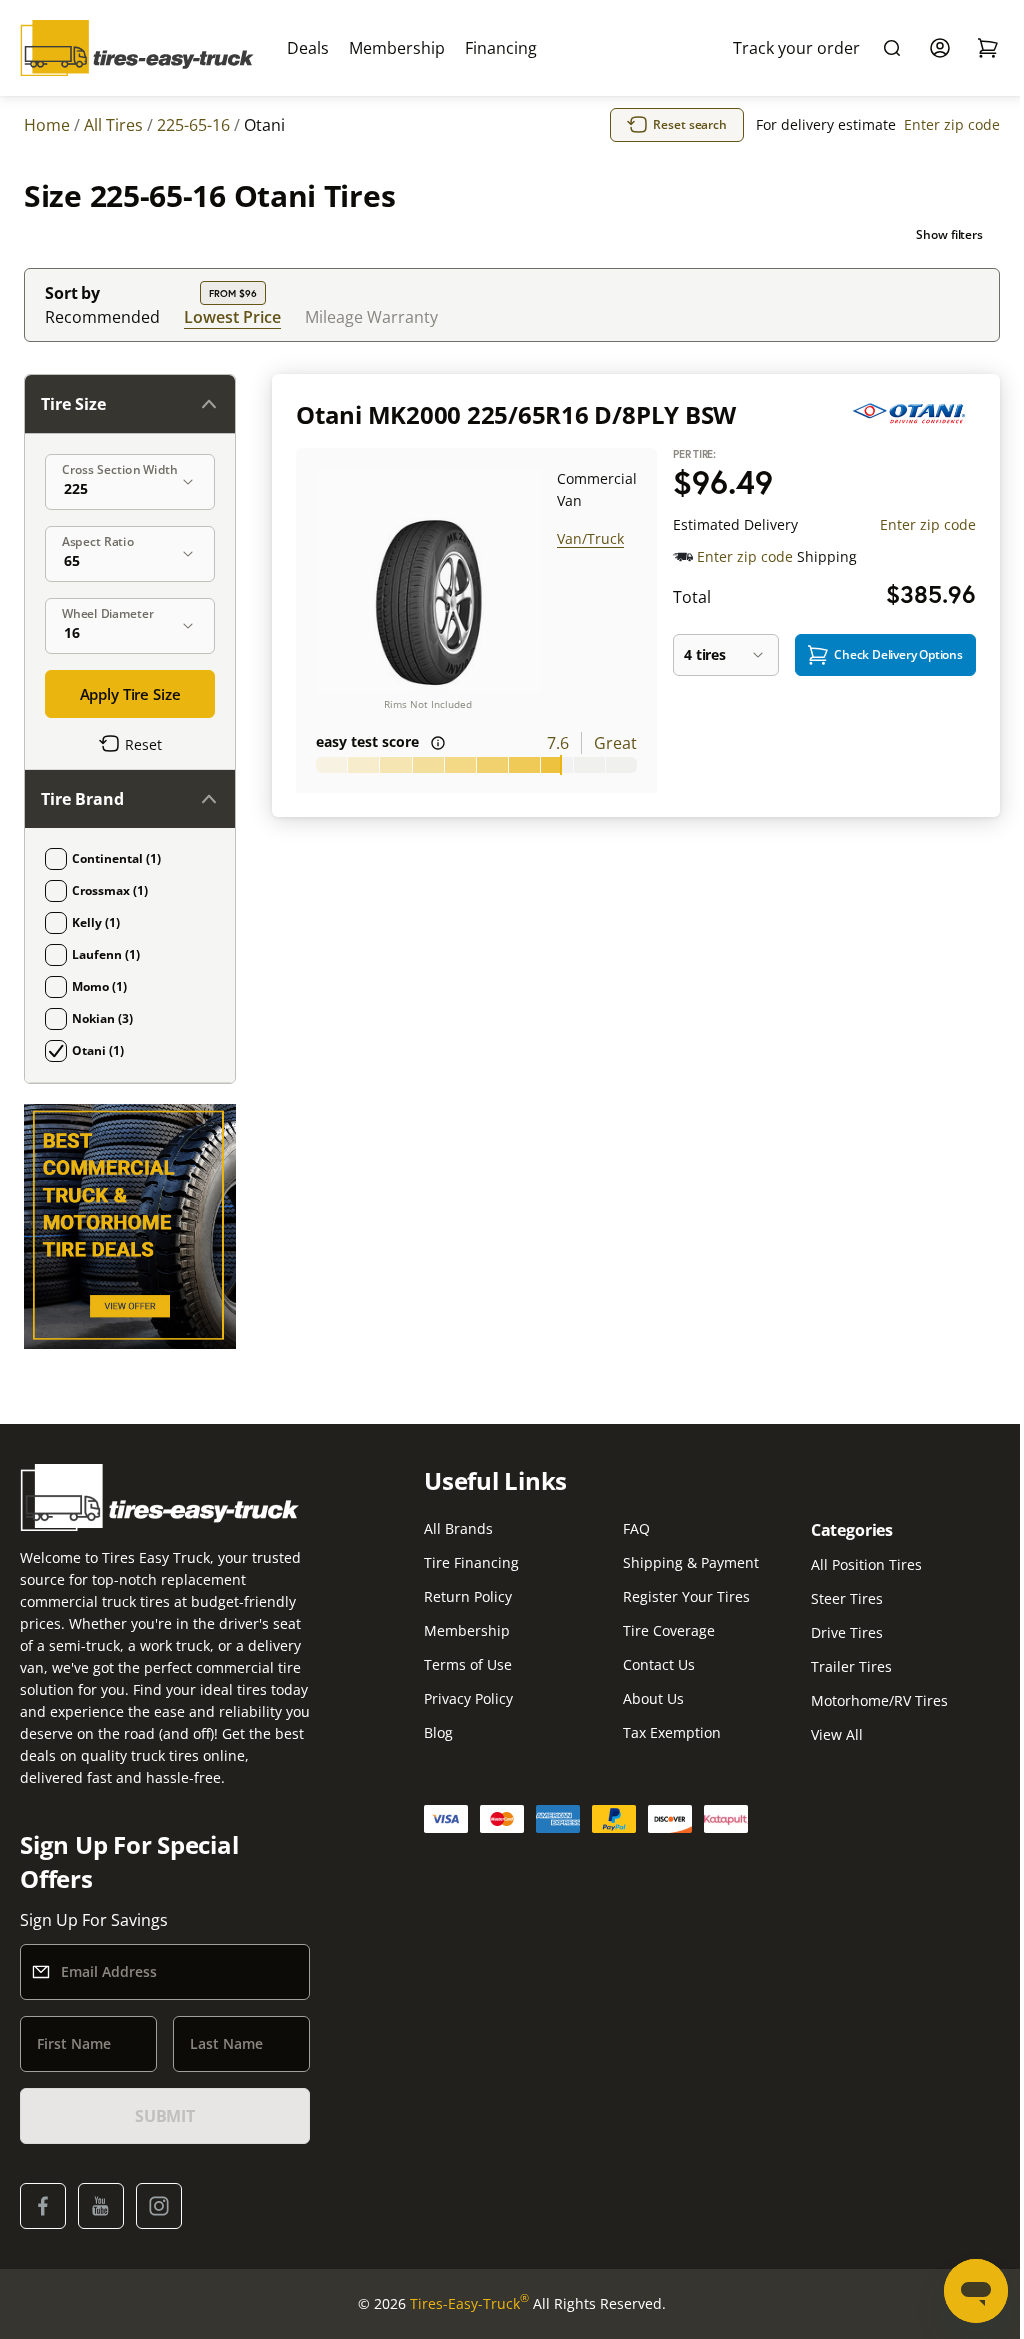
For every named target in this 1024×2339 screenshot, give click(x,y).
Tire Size (73, 404)
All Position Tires (866, 1564)
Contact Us (659, 1664)
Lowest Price (232, 316)
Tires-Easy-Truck (469, 2303)
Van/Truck (590, 538)
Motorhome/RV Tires (879, 1700)
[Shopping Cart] (988, 48)
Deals (308, 48)
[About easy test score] (438, 743)
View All (837, 1734)
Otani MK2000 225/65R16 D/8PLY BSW (516, 414)
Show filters (949, 234)
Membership (397, 48)
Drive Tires (847, 1632)
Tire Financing (471, 1562)
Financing (501, 48)
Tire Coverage (669, 1630)
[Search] (892, 48)
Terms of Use (468, 1664)
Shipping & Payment (691, 1562)
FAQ (636, 1528)
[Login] (940, 48)
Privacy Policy (468, 1698)
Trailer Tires (851, 1666)
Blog (438, 1732)
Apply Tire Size (130, 694)
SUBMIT (165, 2116)
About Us (653, 1698)
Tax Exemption (672, 1732)
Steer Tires (847, 1598)
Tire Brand (82, 799)
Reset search (690, 124)
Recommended (102, 317)
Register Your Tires (686, 1596)
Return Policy (468, 1596)
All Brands (458, 1528)
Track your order (796, 48)
